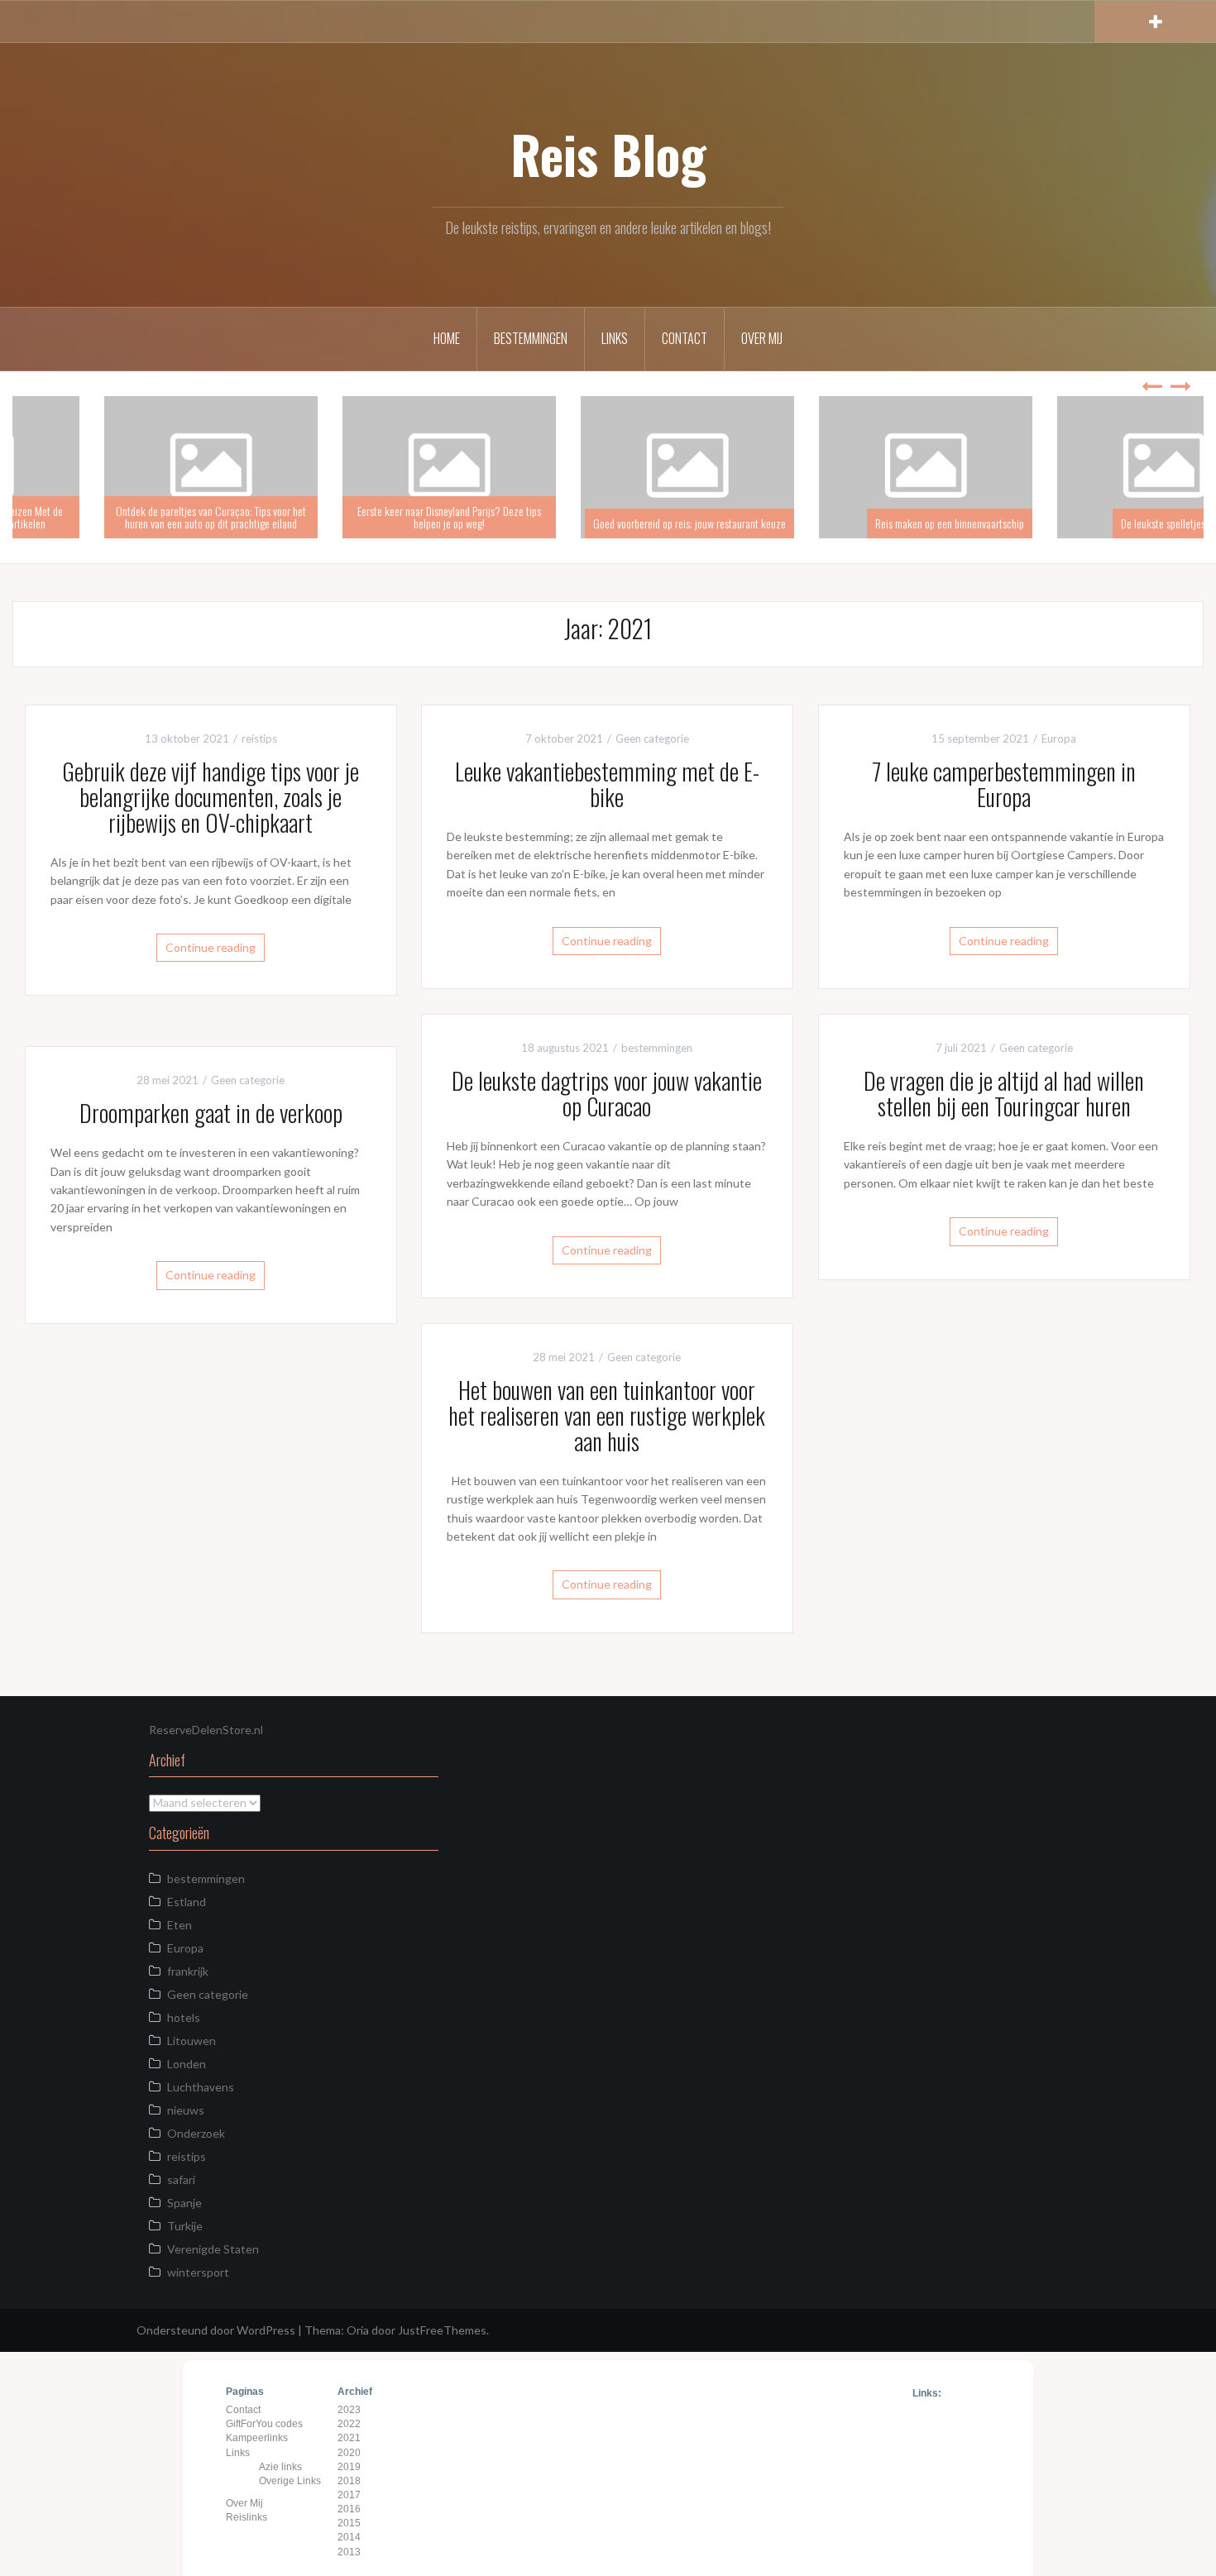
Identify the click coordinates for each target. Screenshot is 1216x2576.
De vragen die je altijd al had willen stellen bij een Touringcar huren (1004, 1093)
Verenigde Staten (213, 2249)
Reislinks (247, 2517)
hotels (184, 2017)
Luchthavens (201, 2087)
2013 (349, 2552)
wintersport (198, 2272)
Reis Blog (608, 154)
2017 (349, 2495)
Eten (180, 1925)
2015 (349, 2523)
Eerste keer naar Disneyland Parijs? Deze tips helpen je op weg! (608, 517)
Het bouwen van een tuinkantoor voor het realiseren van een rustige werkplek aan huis (607, 1415)
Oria (358, 2330)
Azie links (280, 2467)
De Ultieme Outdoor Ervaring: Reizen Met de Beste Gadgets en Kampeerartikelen (131, 517)
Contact (685, 338)
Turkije (185, 2226)
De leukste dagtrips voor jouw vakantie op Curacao (607, 1093)
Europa (1059, 738)
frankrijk (188, 1971)
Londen (187, 2064)
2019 (349, 2467)
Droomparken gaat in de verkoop (211, 1113)
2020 (349, 2453)
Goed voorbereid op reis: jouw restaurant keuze (848, 523)
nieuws (186, 2110)
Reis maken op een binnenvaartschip (1108, 523)
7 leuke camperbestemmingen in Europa (1004, 784)
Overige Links (290, 2481)
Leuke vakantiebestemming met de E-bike (607, 784)
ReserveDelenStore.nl (206, 1730)
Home (447, 338)
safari (181, 2179)
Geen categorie (652, 738)
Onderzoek (196, 2133)
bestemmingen (657, 1048)
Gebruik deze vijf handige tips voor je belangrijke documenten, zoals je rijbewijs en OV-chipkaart (211, 797)
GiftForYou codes (264, 2424)
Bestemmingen (531, 338)
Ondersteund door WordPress (216, 2330)
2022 (349, 2424)
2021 (349, 2438)
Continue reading (211, 947)
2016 (349, 2509)
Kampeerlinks (257, 2438)
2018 (349, 2481)
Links (615, 338)
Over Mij (762, 338)
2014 (349, 2537)
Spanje (184, 2203)
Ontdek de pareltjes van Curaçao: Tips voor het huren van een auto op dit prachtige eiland (370, 517)
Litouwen (191, 2041)
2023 (349, 2410)
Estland (187, 1902)
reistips (259, 738)
